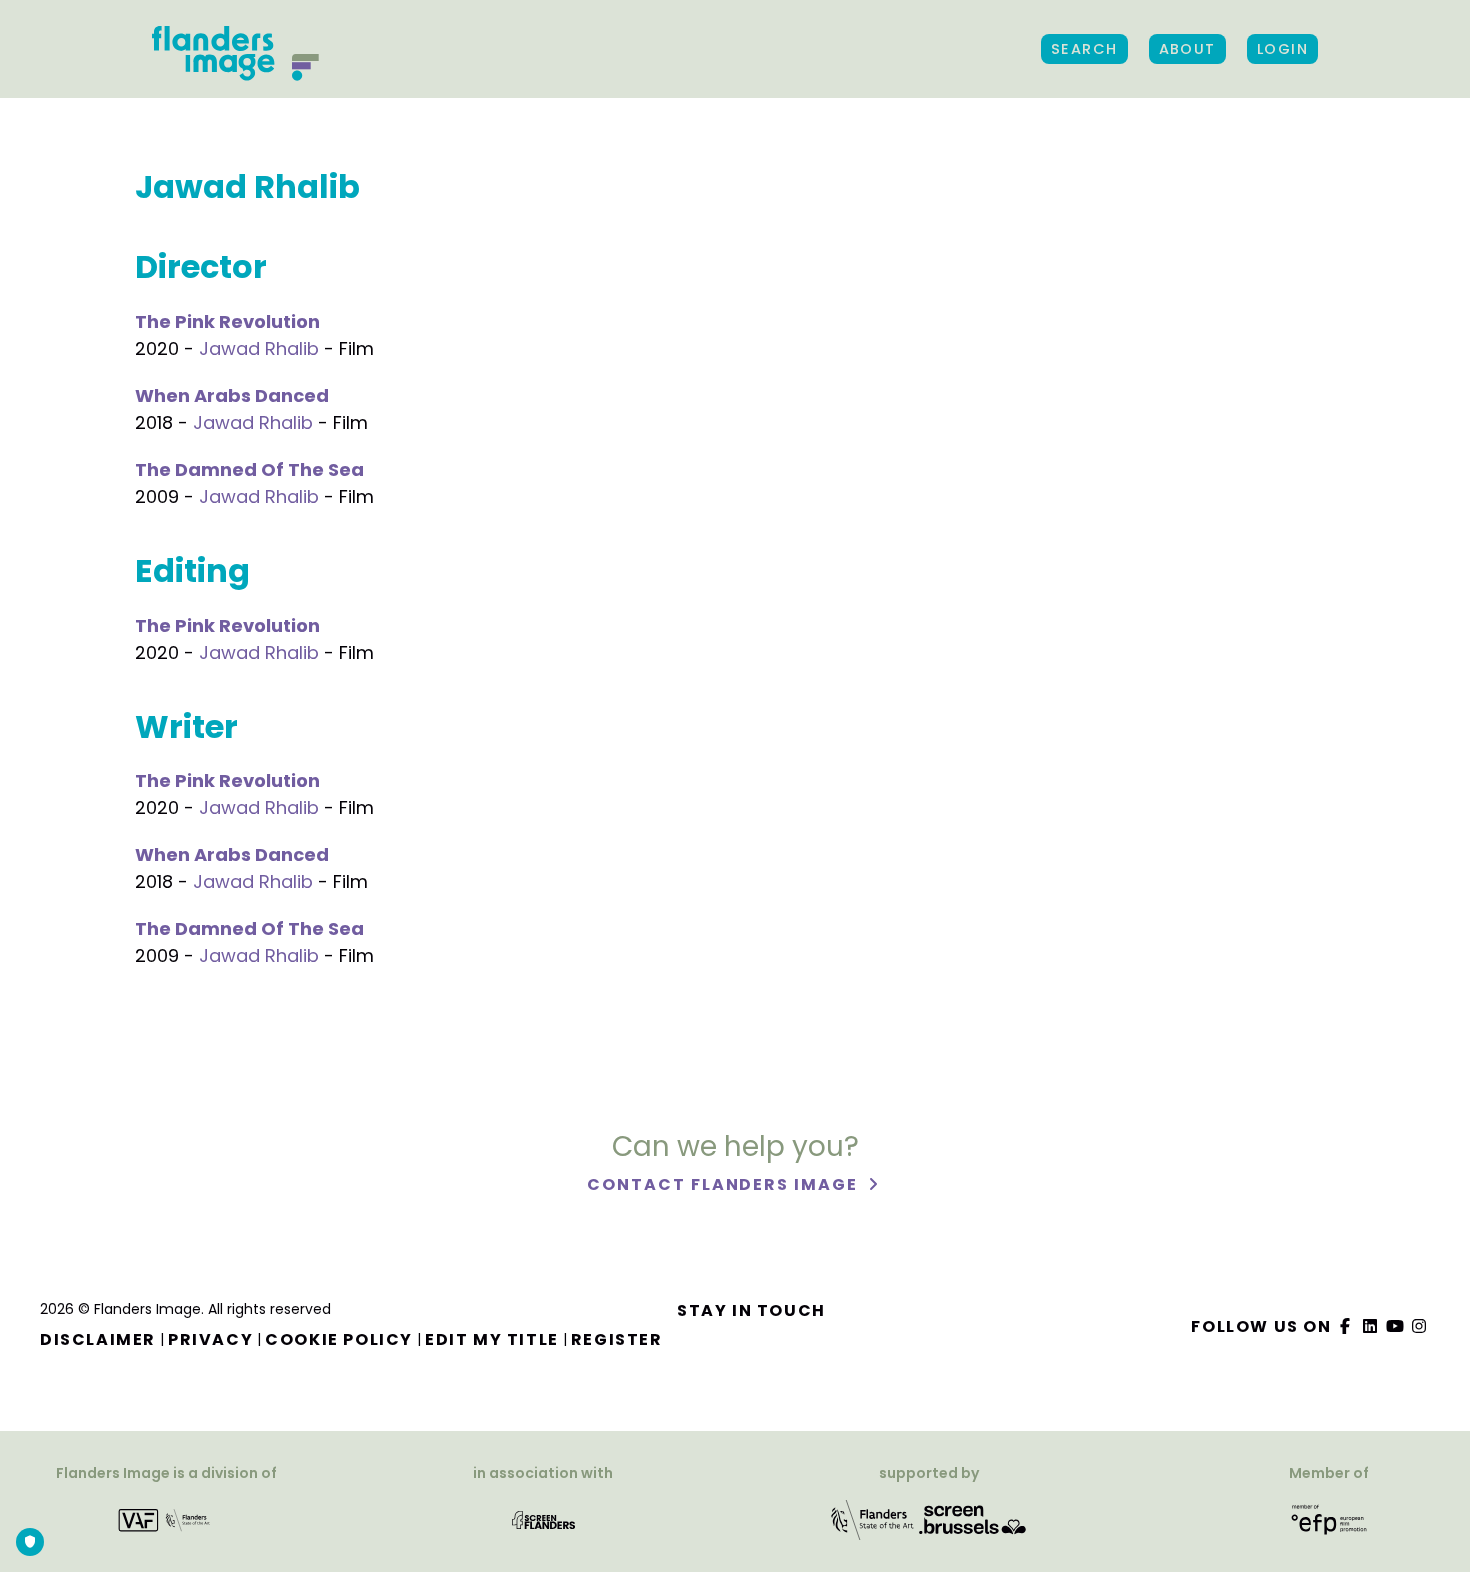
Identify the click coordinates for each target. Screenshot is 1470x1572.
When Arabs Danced (232, 395)
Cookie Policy (339, 1339)
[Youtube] (1395, 1326)
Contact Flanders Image (724, 1184)
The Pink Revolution (227, 321)
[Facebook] (1346, 1326)
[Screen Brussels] (973, 1518)
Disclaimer (98, 1339)
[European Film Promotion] (1329, 1518)
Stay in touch (751, 1310)
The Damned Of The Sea (249, 469)
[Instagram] (1420, 1326)
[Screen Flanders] (543, 1518)
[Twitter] (1371, 1326)
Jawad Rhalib (259, 348)
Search (1084, 49)
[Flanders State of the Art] (873, 1518)
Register (617, 1339)
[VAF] (166, 1518)
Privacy (210, 1339)
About (1187, 49)
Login (1282, 49)
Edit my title (492, 1339)
